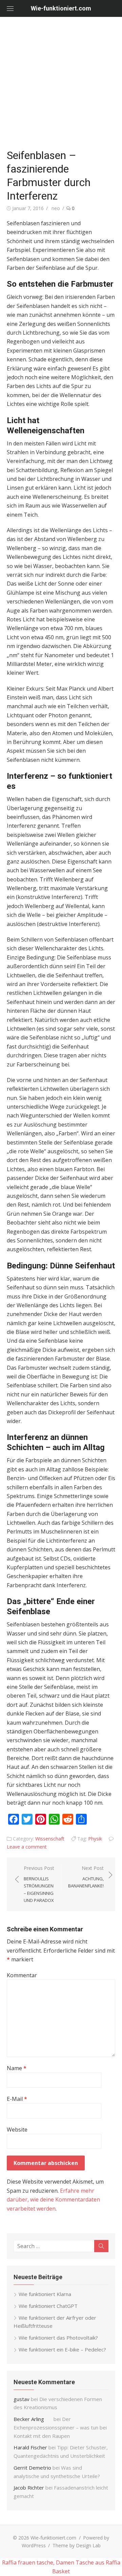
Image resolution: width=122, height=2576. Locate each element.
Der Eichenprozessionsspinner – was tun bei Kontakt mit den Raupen (60, 2427)
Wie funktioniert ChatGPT (48, 2306)
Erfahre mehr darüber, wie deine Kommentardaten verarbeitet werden (53, 2200)
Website (17, 2130)
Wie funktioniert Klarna (45, 2294)
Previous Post (39, 1884)
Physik (95, 1839)
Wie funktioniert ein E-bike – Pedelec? (62, 2349)
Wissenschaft (50, 1839)
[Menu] (10, 8)
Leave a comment (27, 1847)
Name (17, 2068)
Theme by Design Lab (77, 2545)
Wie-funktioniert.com (61, 8)
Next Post (86, 1877)
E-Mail (17, 2099)
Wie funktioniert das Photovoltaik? (58, 2338)
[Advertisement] (61, 81)
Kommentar (22, 1975)
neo (56, 208)
